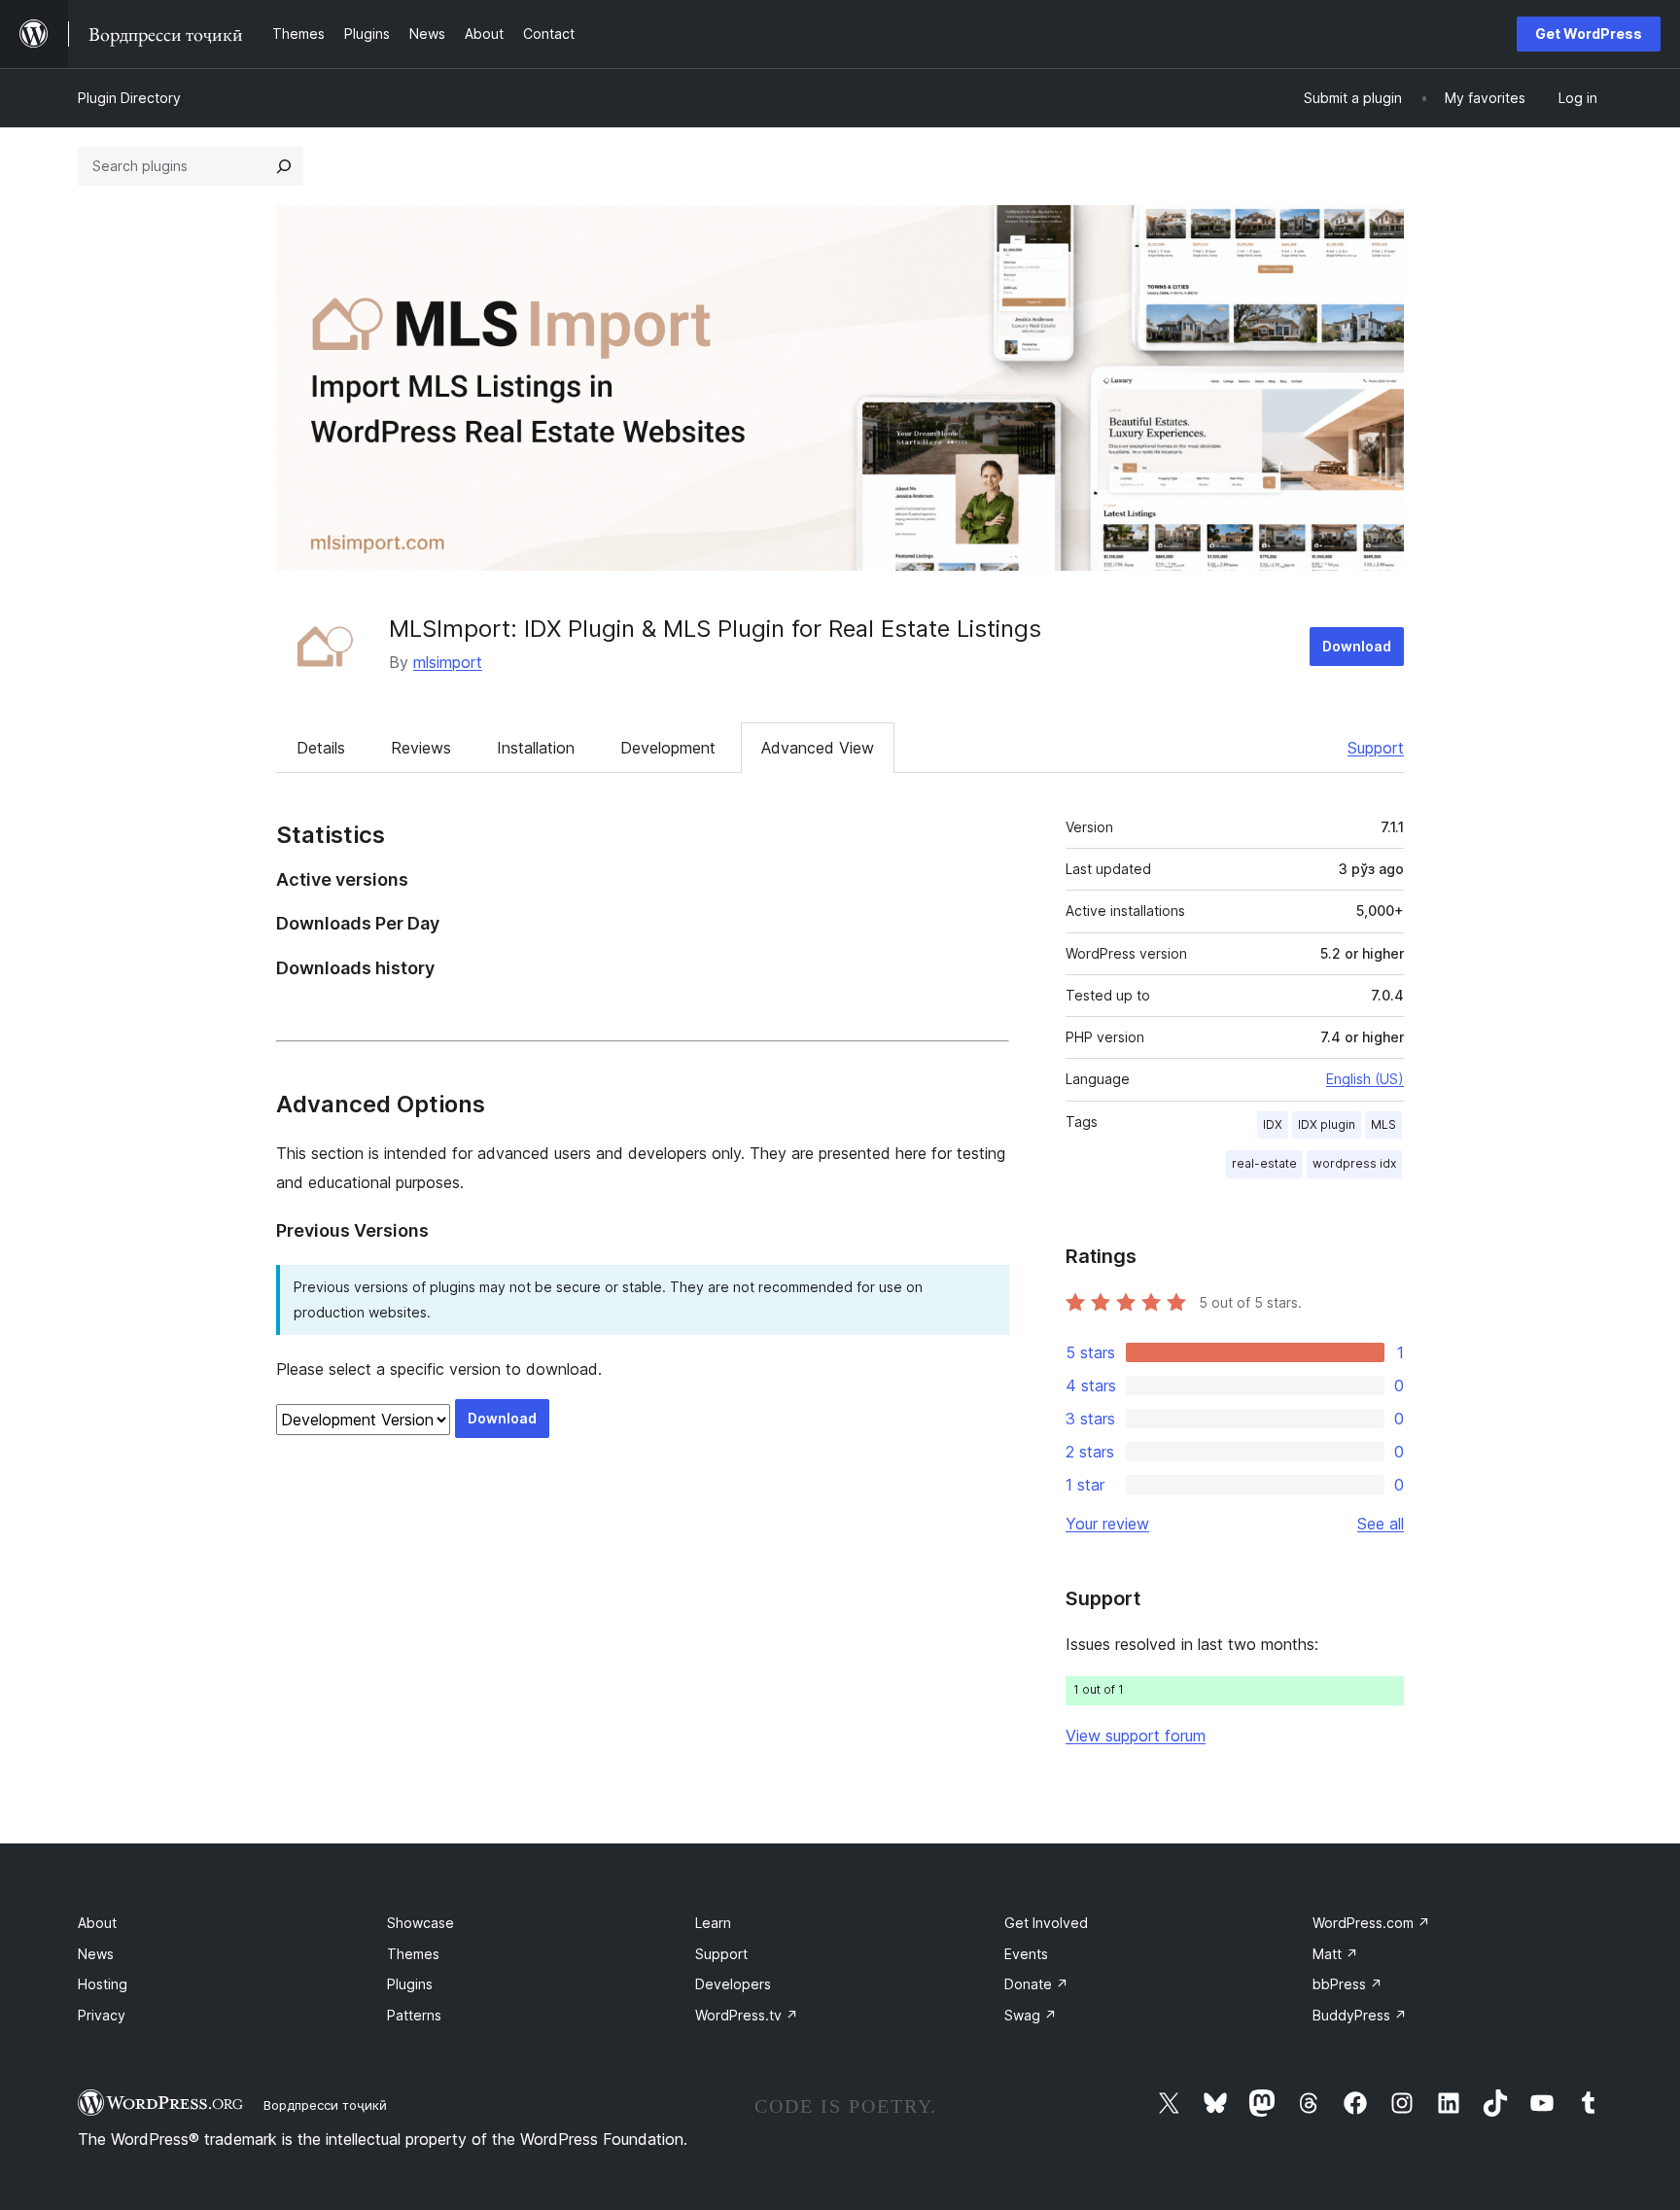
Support (1376, 748)
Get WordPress (1589, 34)
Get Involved (1046, 1923)
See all (1381, 1524)
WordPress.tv (747, 2015)
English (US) (1365, 1079)
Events (1026, 1954)
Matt (1335, 1954)
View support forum (1136, 1736)
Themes (413, 1954)
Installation (536, 748)
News (96, 1954)
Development (668, 748)
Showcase (420, 1923)
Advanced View (818, 748)
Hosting (103, 1984)
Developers (733, 1984)
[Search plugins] (284, 166)
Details (321, 748)
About (97, 1923)
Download (1357, 646)
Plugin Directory (129, 98)
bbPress (1347, 1984)
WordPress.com (1371, 1923)
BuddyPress (1360, 2015)
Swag (1031, 2015)
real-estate (1264, 1163)
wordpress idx (1354, 1163)
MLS (1383, 1124)
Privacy (102, 2015)
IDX (1273, 1124)
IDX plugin (1327, 1124)
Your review (1107, 1524)
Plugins (410, 1984)
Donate (1036, 1984)
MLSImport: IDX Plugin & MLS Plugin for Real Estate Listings (715, 629)
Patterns (414, 2015)
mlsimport (448, 662)
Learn (713, 1923)
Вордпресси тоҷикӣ (325, 2105)
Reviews (421, 748)
